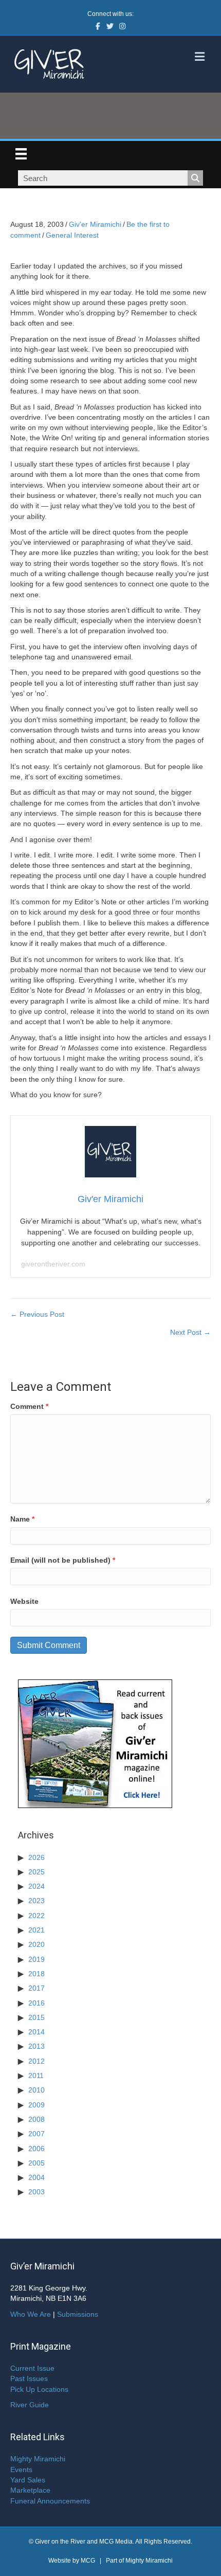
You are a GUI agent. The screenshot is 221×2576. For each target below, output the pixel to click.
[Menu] (21, 154)
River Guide (30, 2405)
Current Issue (32, 2368)
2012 (36, 2061)
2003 (36, 2192)
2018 (36, 1974)
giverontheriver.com (53, 1264)
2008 (36, 2119)
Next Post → (190, 1332)
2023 (36, 1901)
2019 (36, 1959)
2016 (36, 2003)
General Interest (72, 235)
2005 (36, 2163)
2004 (36, 2177)
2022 (36, 1916)
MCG (88, 2561)
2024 (36, 1886)
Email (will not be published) (63, 1560)
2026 (36, 1857)
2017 (36, 1988)
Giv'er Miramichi (95, 224)
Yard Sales (28, 2480)
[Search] (195, 178)
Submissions (78, 2314)
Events (21, 2470)
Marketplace (30, 2490)
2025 (36, 1872)
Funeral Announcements (50, 2501)
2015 (36, 2017)
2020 (36, 1944)
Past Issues (29, 2378)
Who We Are (31, 2314)
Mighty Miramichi (38, 2459)
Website (24, 1601)
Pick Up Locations (39, 2389)
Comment (29, 1406)
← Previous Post (37, 1314)
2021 (36, 1930)
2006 (36, 2149)
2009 (36, 2105)
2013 (36, 2046)
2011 (36, 2076)
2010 (36, 2090)
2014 (36, 2032)
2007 (36, 2134)
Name (22, 1519)
